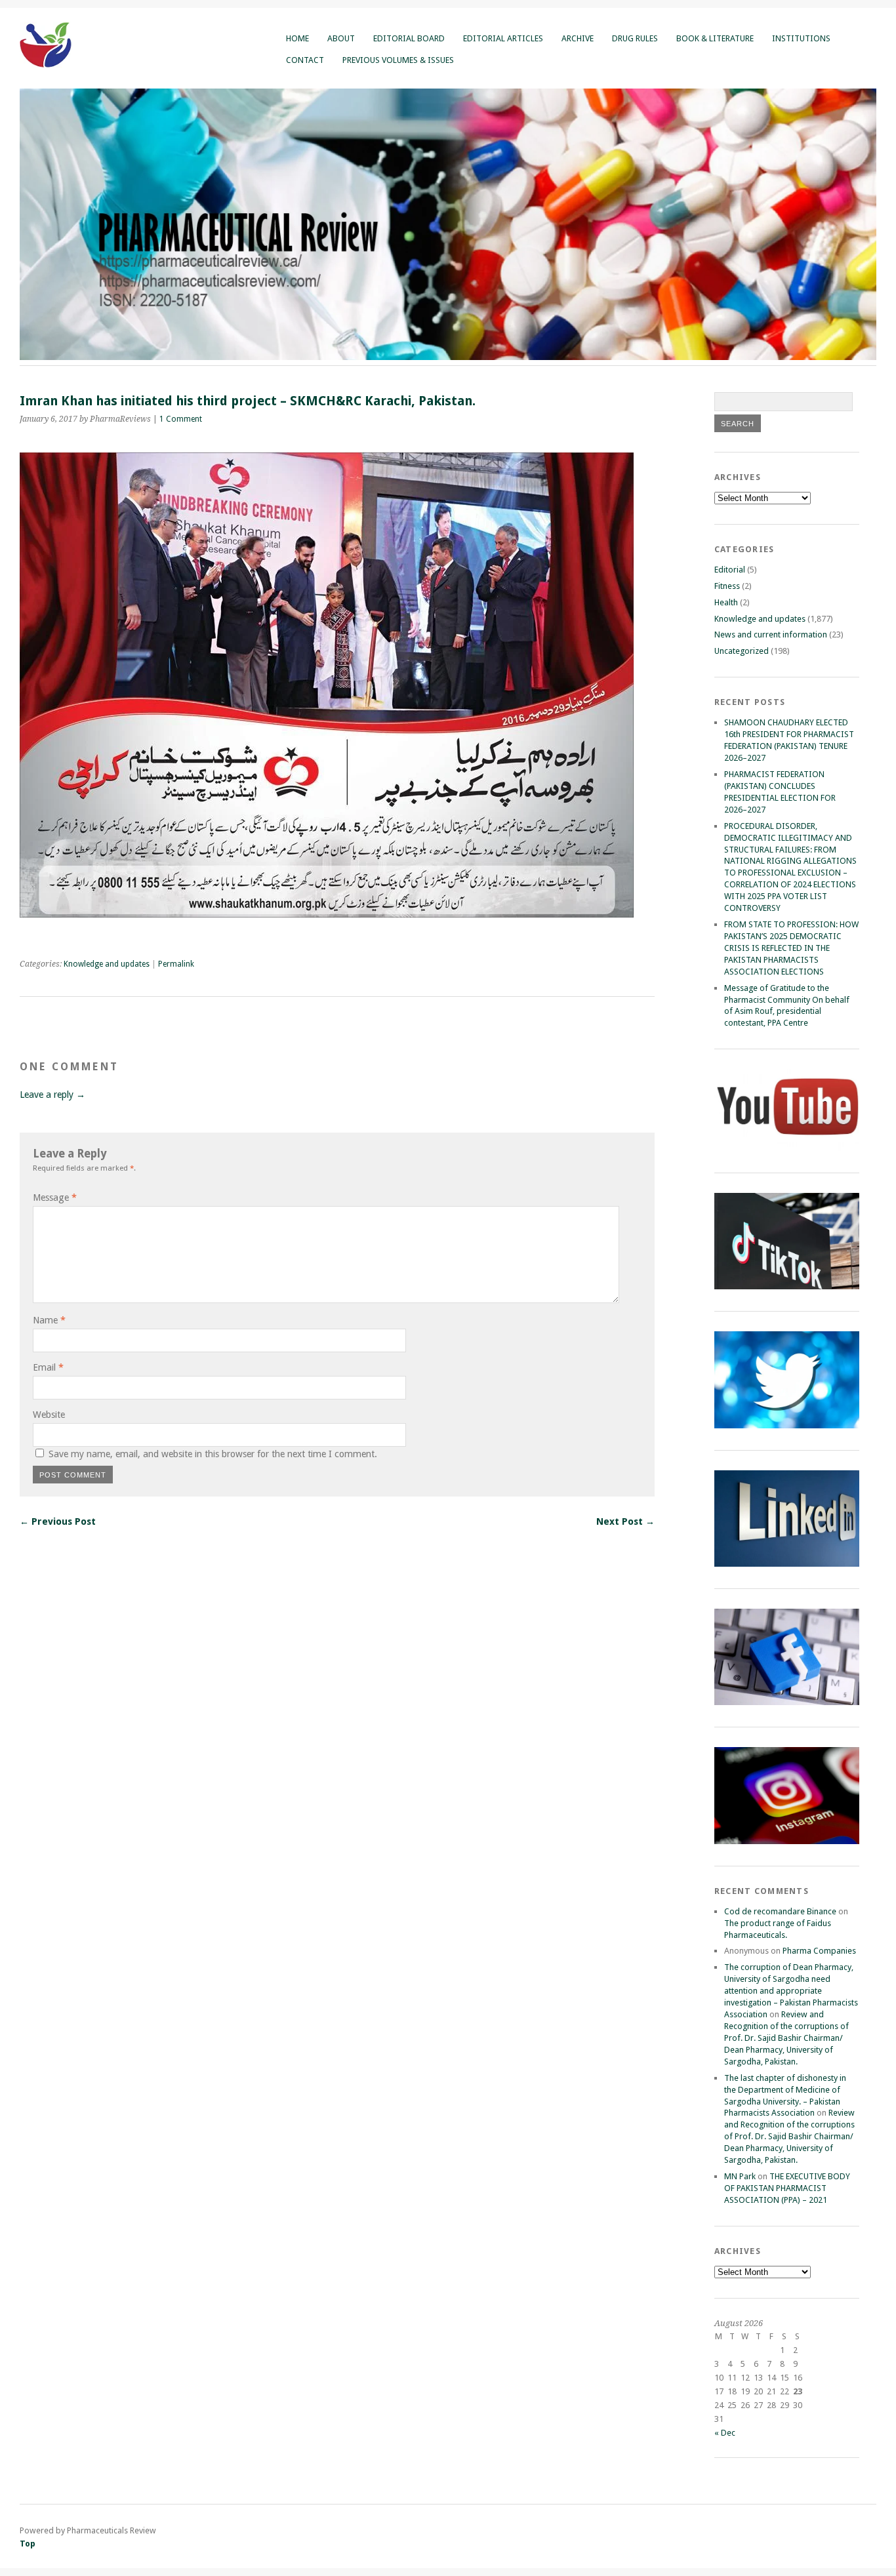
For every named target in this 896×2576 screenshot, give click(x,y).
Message (55, 1197)
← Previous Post (58, 1521)
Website (49, 1415)
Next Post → (625, 1521)
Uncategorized (742, 651)
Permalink (176, 964)
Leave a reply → (52, 1095)
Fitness (727, 586)
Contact (305, 60)
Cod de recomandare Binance (780, 1911)
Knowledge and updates (107, 964)
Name (49, 1320)
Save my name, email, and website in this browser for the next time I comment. (213, 1454)
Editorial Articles (503, 38)
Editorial (730, 570)
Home (297, 38)
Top (28, 2544)
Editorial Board (409, 38)
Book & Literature (715, 38)
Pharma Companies (819, 1951)
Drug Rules (635, 38)
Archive (578, 38)
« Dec (725, 2433)
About (341, 38)
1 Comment (181, 419)
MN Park (740, 2176)
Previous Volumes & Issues (398, 60)
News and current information (771, 634)
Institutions (801, 38)
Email (48, 1367)
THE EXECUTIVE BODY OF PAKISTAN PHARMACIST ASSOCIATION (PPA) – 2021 (787, 2188)
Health (726, 602)
